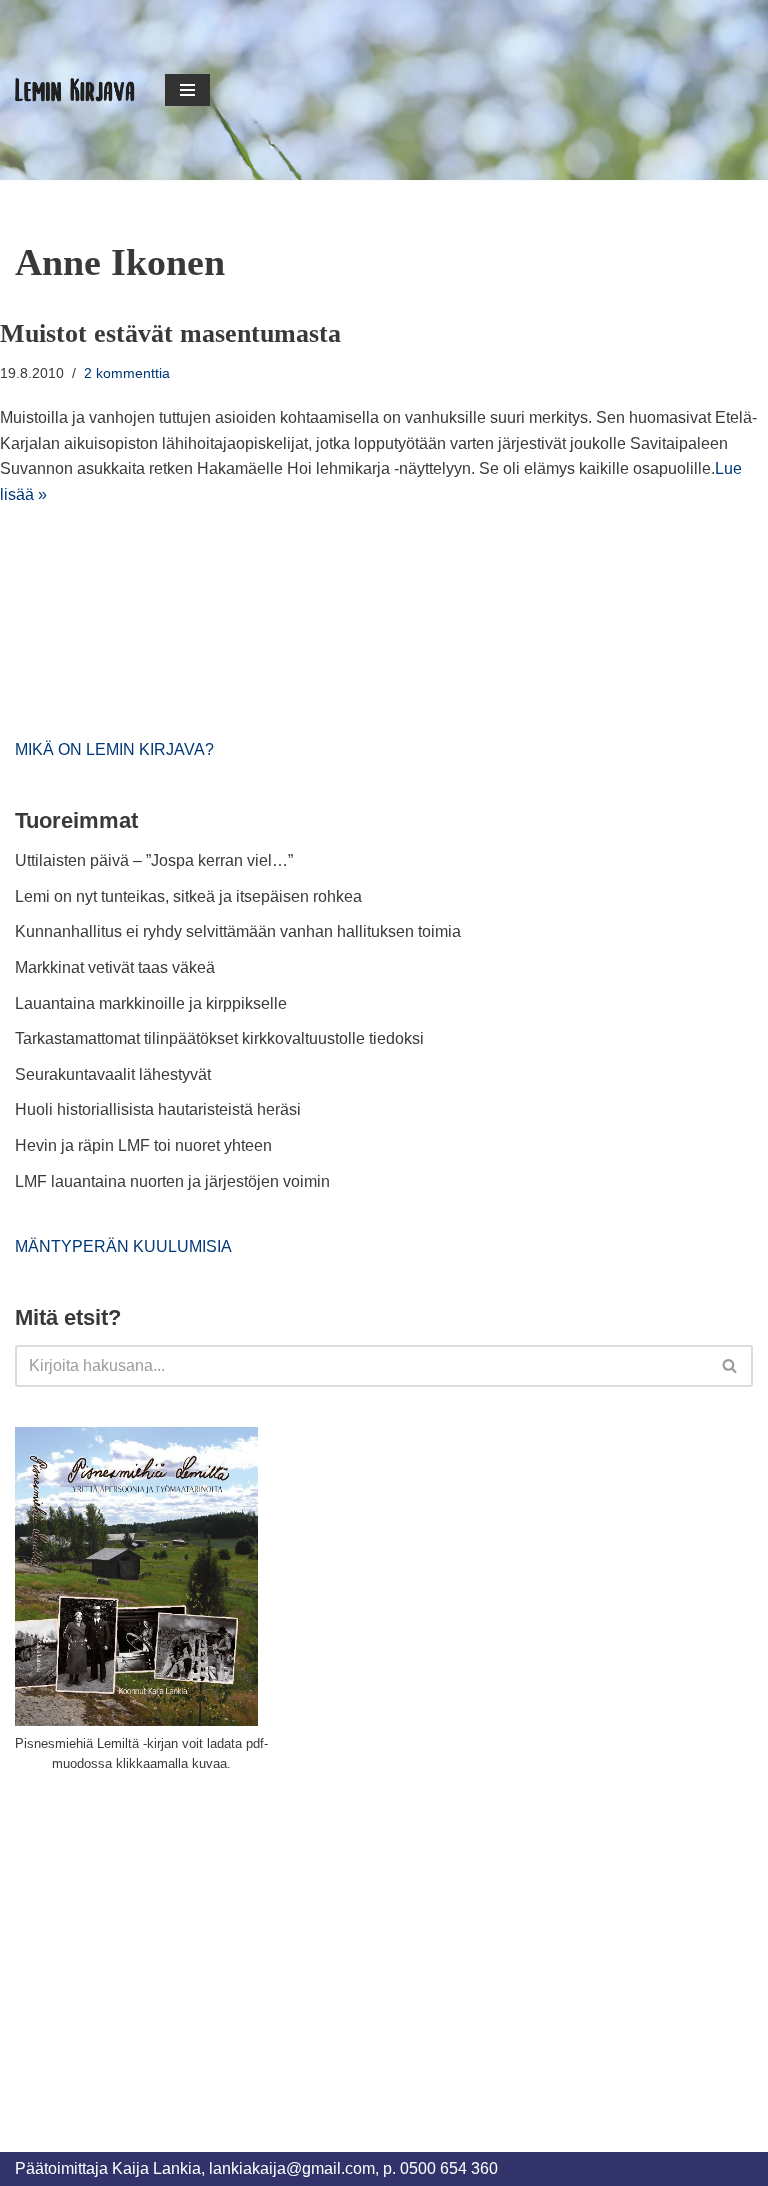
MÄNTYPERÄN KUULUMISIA (123, 1246)
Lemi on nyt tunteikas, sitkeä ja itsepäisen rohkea (188, 896)
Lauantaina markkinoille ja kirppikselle (151, 1003)
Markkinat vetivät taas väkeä (115, 967)
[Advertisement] (165, 1940)
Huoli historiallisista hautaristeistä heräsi (158, 1109)
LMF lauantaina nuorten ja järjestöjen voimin (172, 1181)
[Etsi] (730, 1366)
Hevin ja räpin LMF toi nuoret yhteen (143, 1145)
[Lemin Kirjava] (75, 90)
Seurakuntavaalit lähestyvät (113, 1074)
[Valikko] (187, 90)
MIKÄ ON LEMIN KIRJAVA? (114, 749)
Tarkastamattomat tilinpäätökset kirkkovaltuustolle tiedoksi (219, 1038)
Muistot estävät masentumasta (170, 333)
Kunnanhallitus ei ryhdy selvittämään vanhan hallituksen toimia (238, 931)
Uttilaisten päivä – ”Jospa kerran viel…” (156, 860)
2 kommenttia (127, 373)
